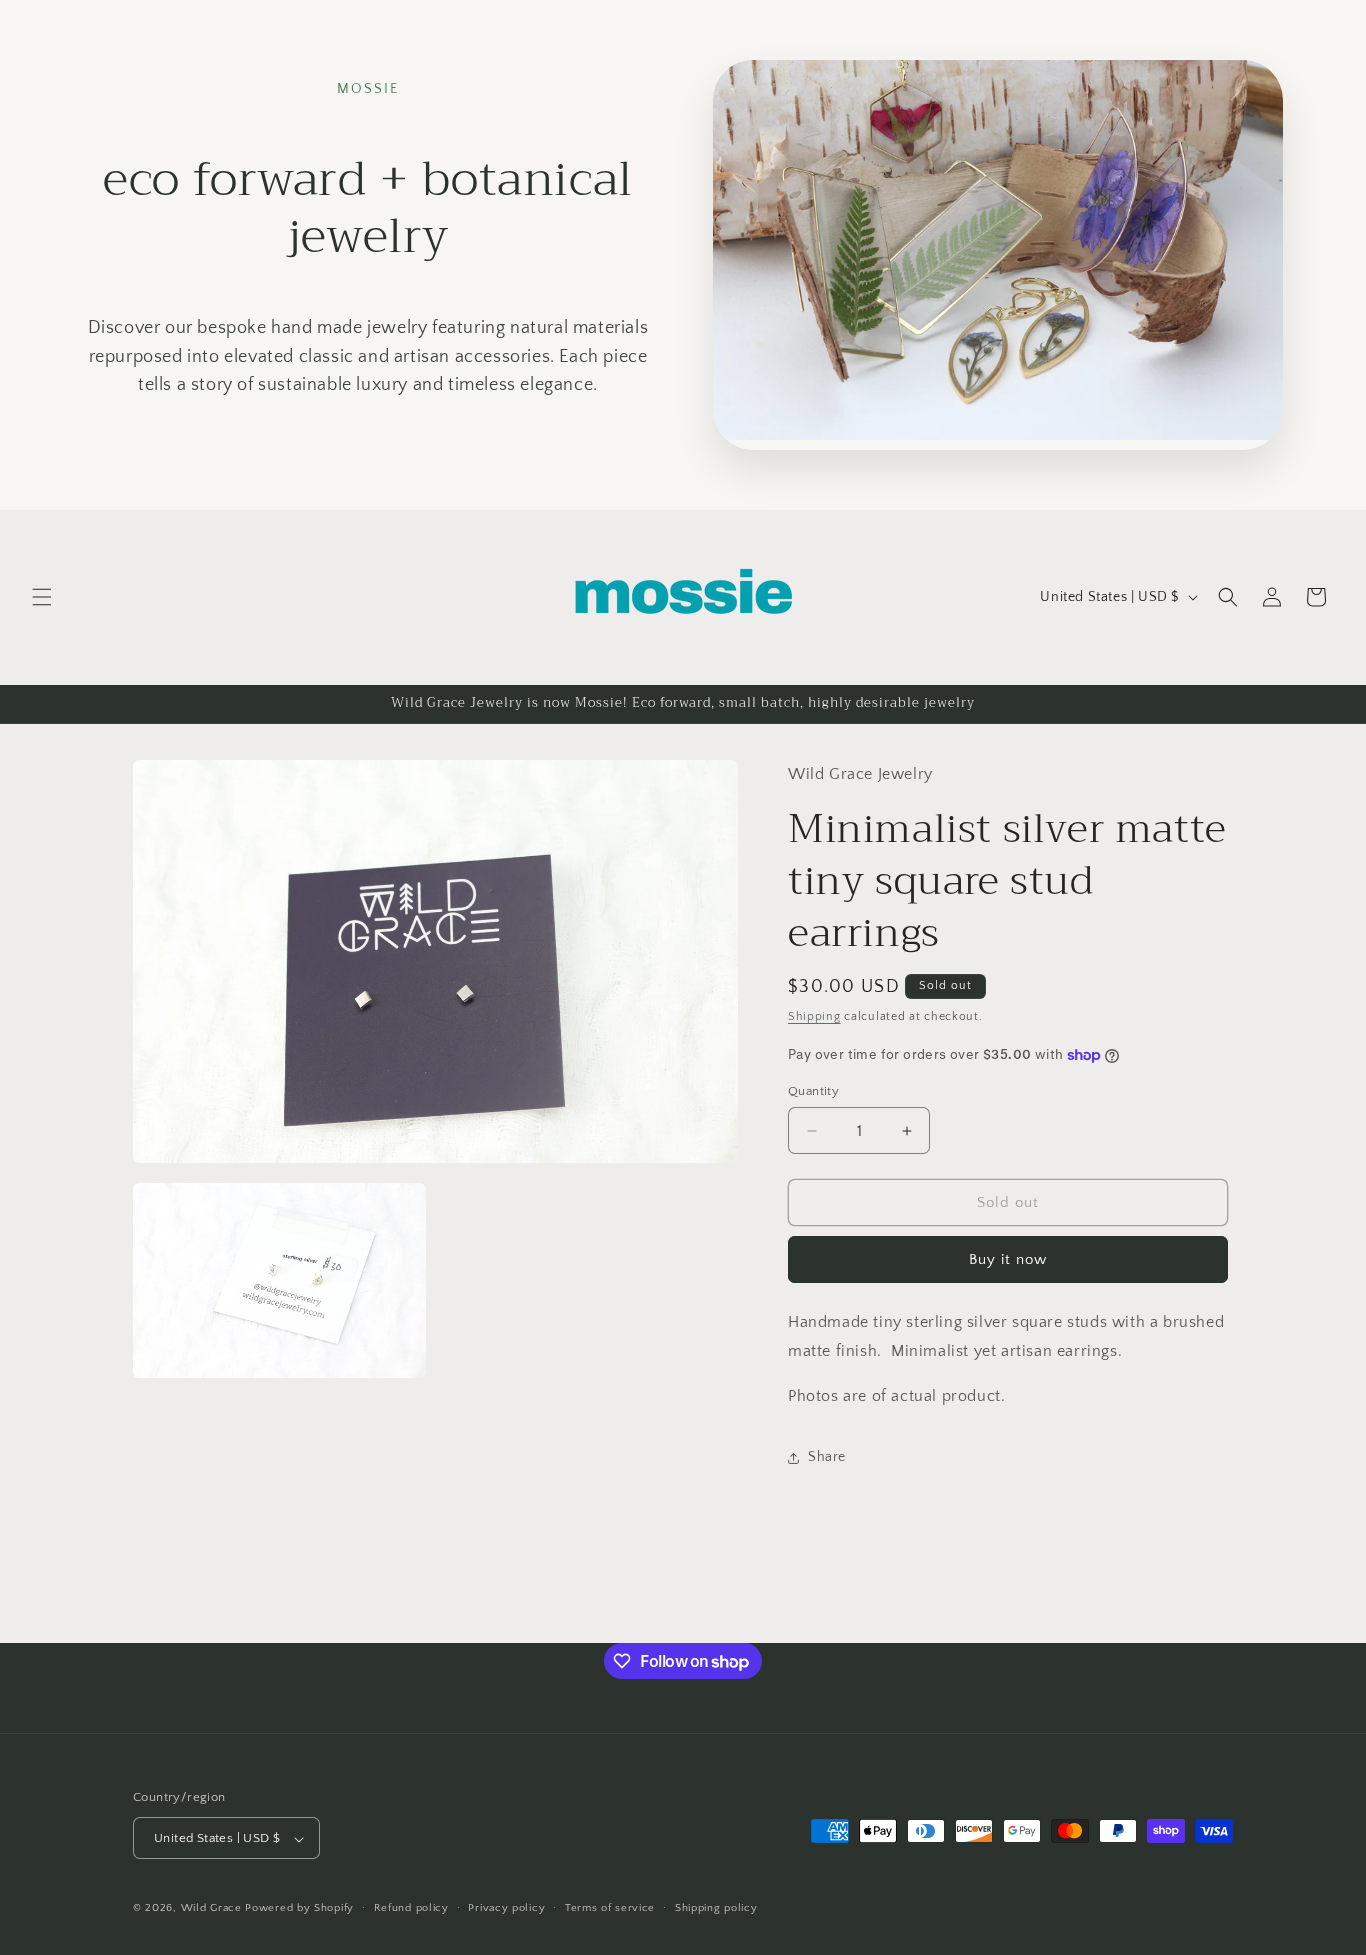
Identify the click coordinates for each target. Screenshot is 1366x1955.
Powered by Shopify (299, 1909)
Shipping (814, 1017)
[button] (42, 597)
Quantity (813, 1091)
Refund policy (411, 1908)
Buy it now (1008, 1260)
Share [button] (827, 1458)
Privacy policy (506, 1908)
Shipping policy (716, 1908)
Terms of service (610, 1908)
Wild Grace (211, 1909)
